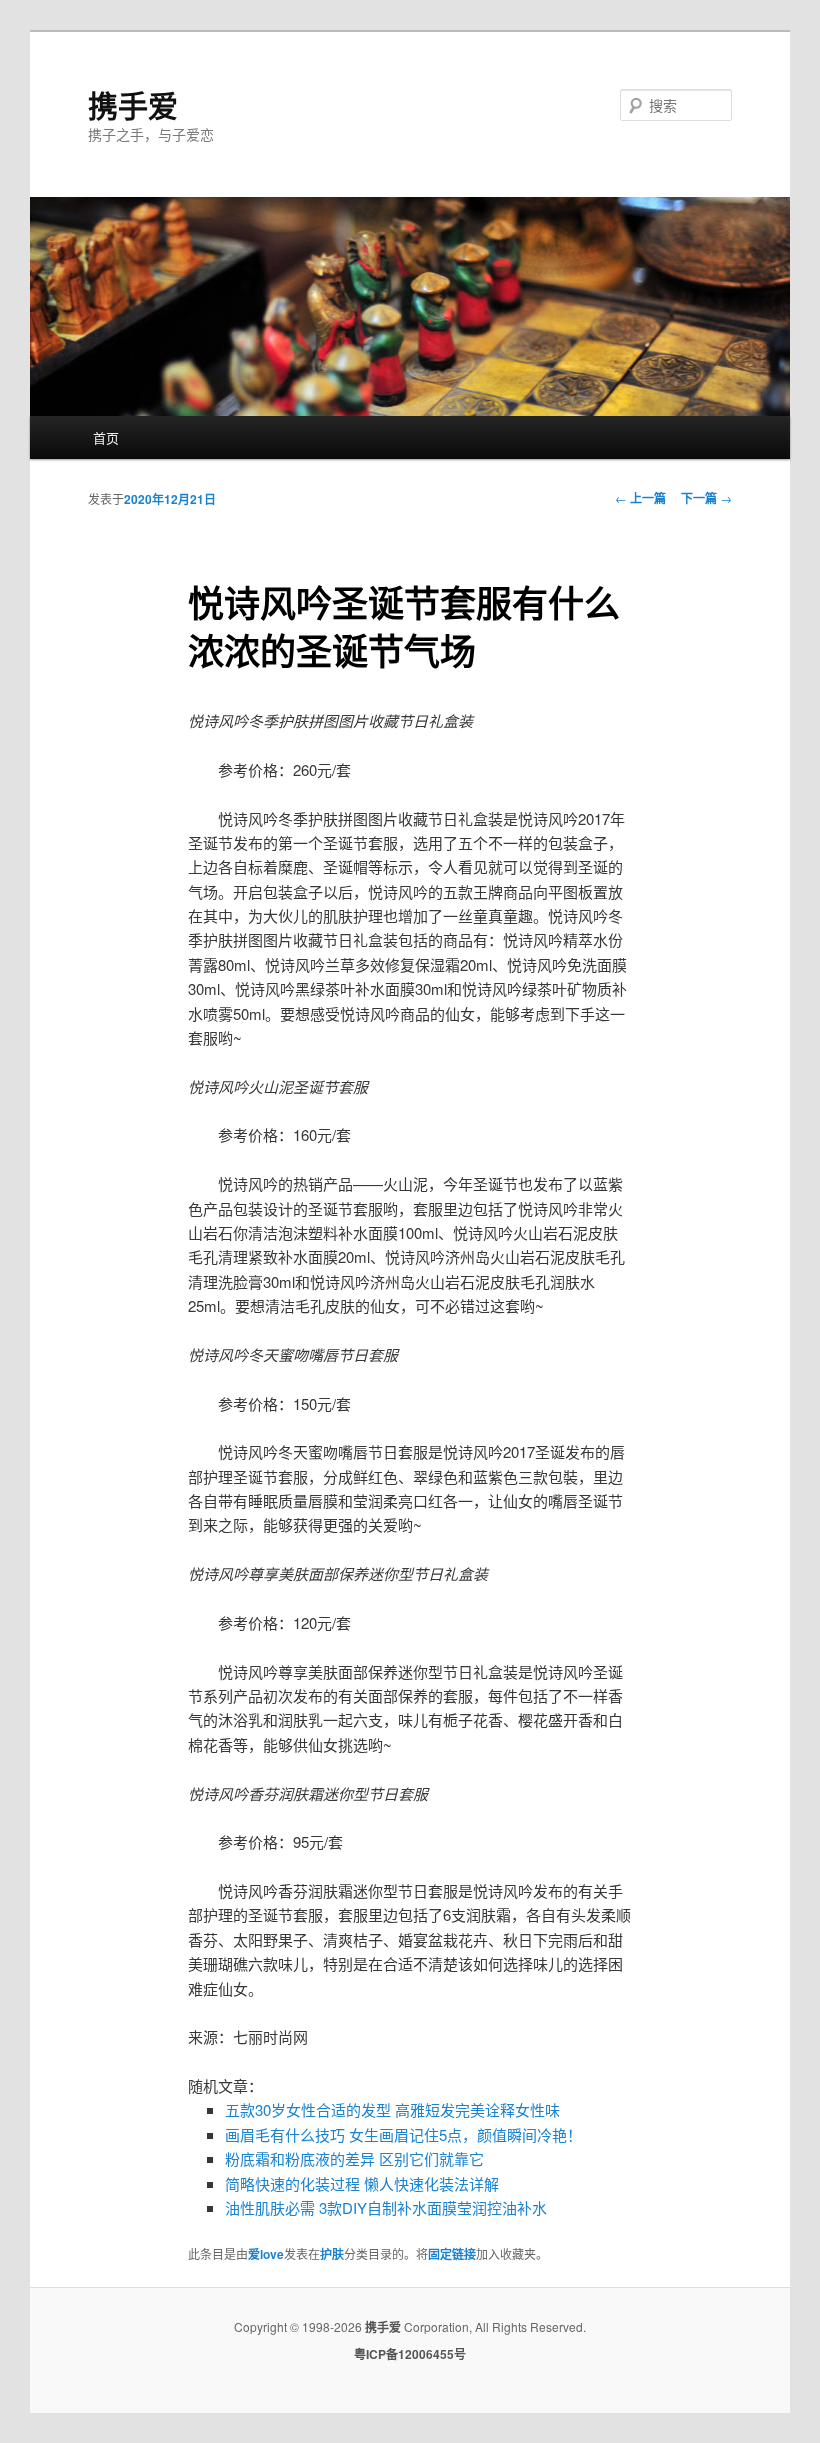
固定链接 (452, 2254)
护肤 (332, 2254)
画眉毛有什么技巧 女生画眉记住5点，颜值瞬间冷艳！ (403, 2134)
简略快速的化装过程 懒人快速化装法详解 (362, 2183)
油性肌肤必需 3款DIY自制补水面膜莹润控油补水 (386, 2207)
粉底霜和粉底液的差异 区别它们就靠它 (354, 2158)
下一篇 (706, 498)
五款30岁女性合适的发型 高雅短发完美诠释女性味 (392, 2109)
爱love (266, 2254)
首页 (106, 437)
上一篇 (640, 498)
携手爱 (133, 104)
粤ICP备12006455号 (410, 2354)
